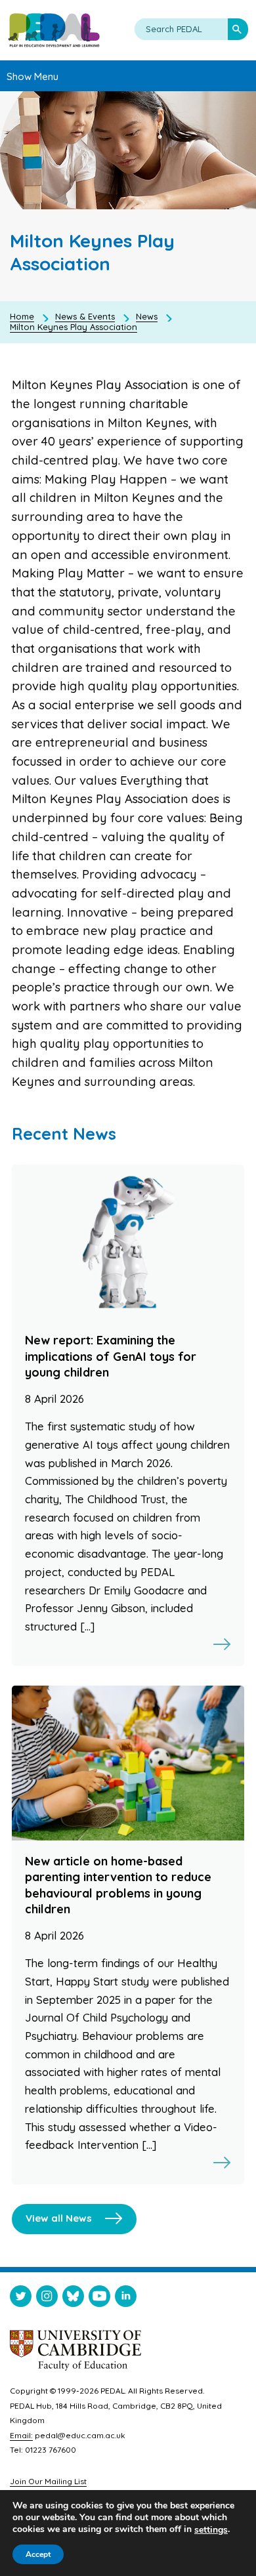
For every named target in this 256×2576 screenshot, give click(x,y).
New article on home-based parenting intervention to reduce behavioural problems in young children (118, 1885)
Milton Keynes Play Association (74, 327)
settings (211, 2530)
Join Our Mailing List (48, 2481)
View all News (59, 2218)
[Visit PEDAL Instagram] (47, 2299)
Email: (21, 2435)
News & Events (85, 316)
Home (22, 316)
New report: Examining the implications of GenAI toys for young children (111, 1356)
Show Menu (32, 76)
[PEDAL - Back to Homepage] (54, 30)
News (147, 316)
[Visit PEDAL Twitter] (21, 2299)
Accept (38, 2554)
